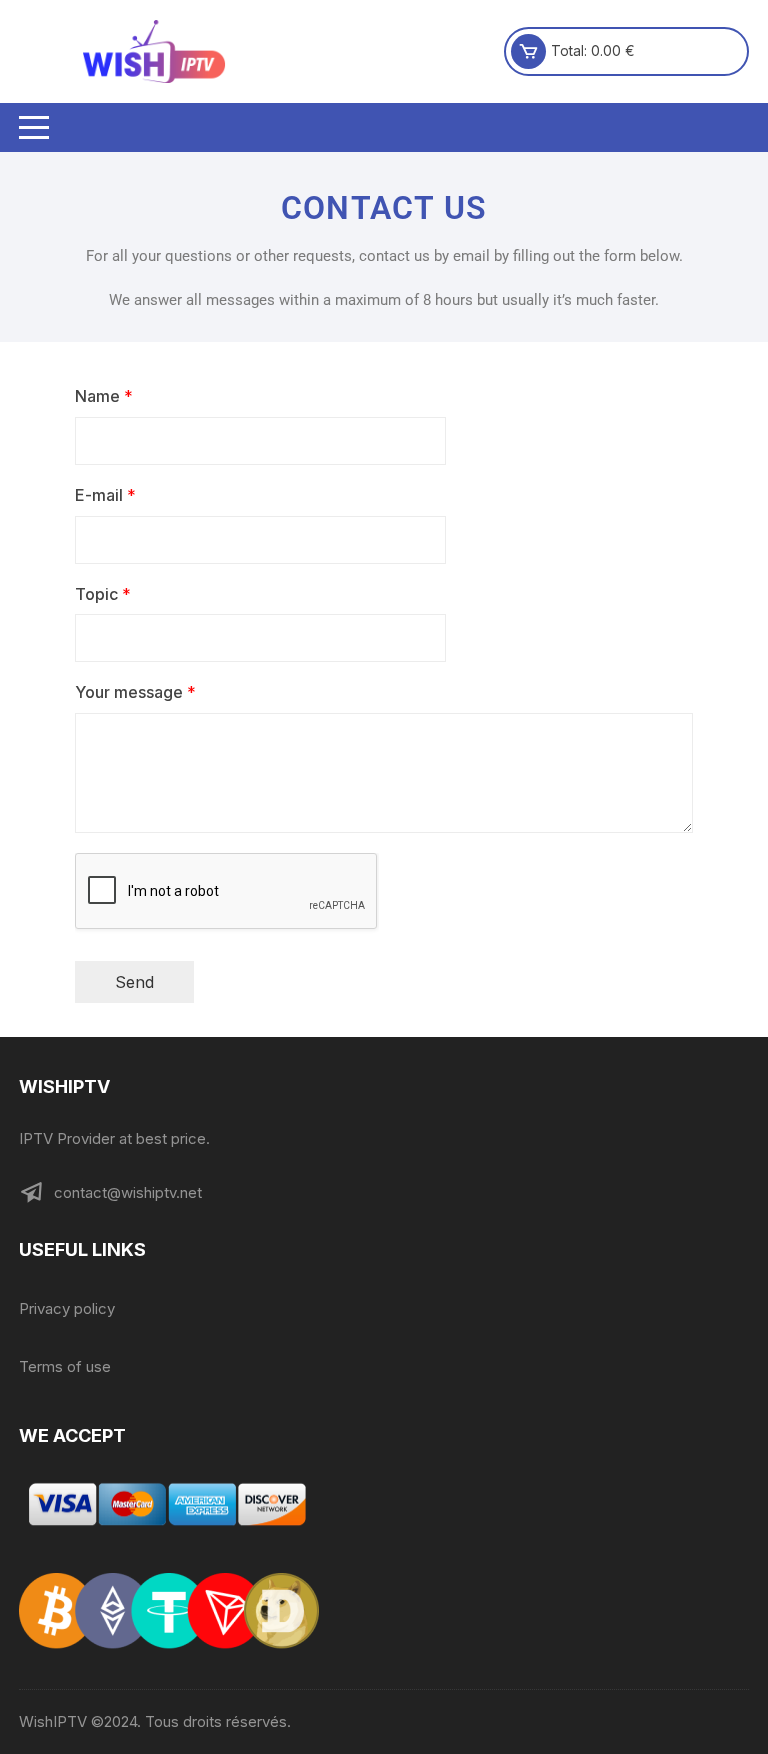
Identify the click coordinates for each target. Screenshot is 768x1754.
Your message (135, 692)
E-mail (105, 495)
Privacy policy (67, 1308)
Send (134, 982)
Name (104, 396)
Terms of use (65, 1366)
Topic (103, 594)
